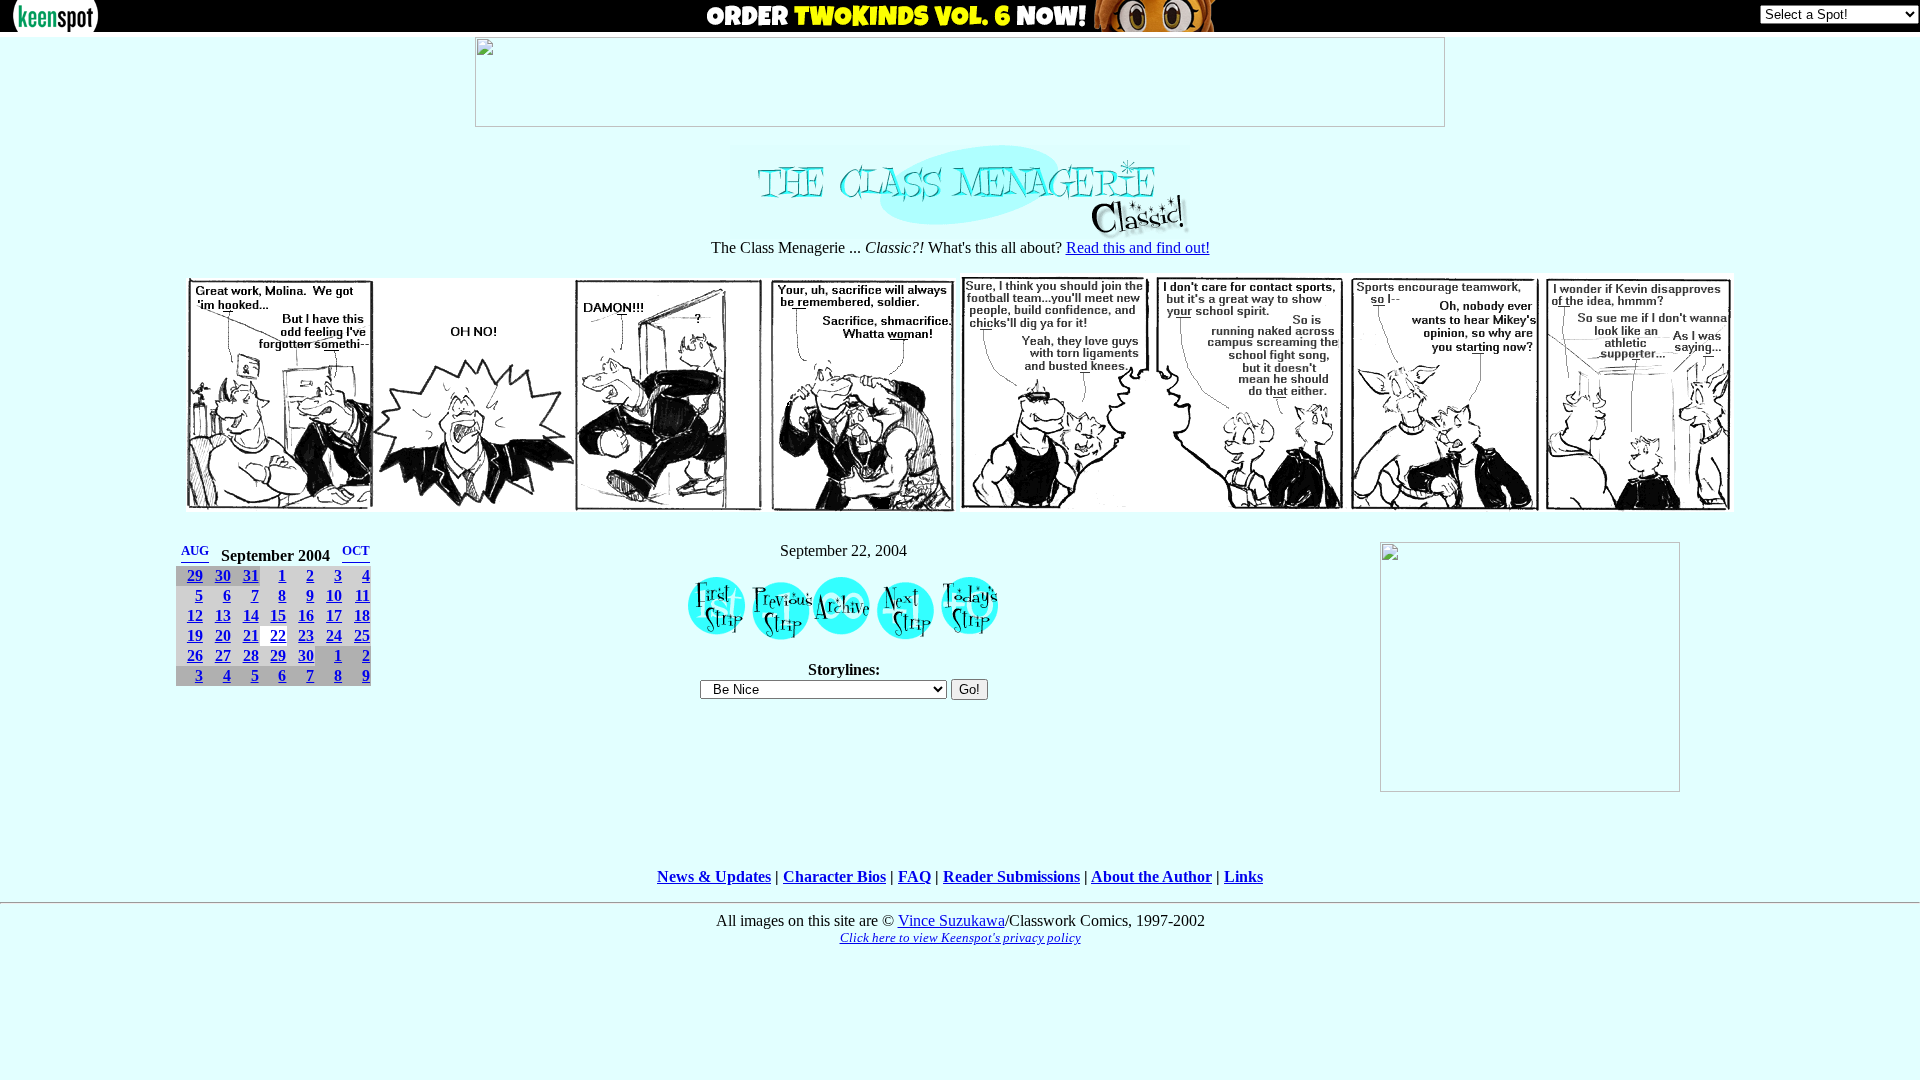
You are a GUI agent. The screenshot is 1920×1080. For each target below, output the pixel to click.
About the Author (1151, 876)
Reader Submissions (1011, 876)
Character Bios (834, 876)
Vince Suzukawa (951, 920)
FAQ (914, 876)
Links (1243, 876)
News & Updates (714, 876)
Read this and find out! (1138, 247)
